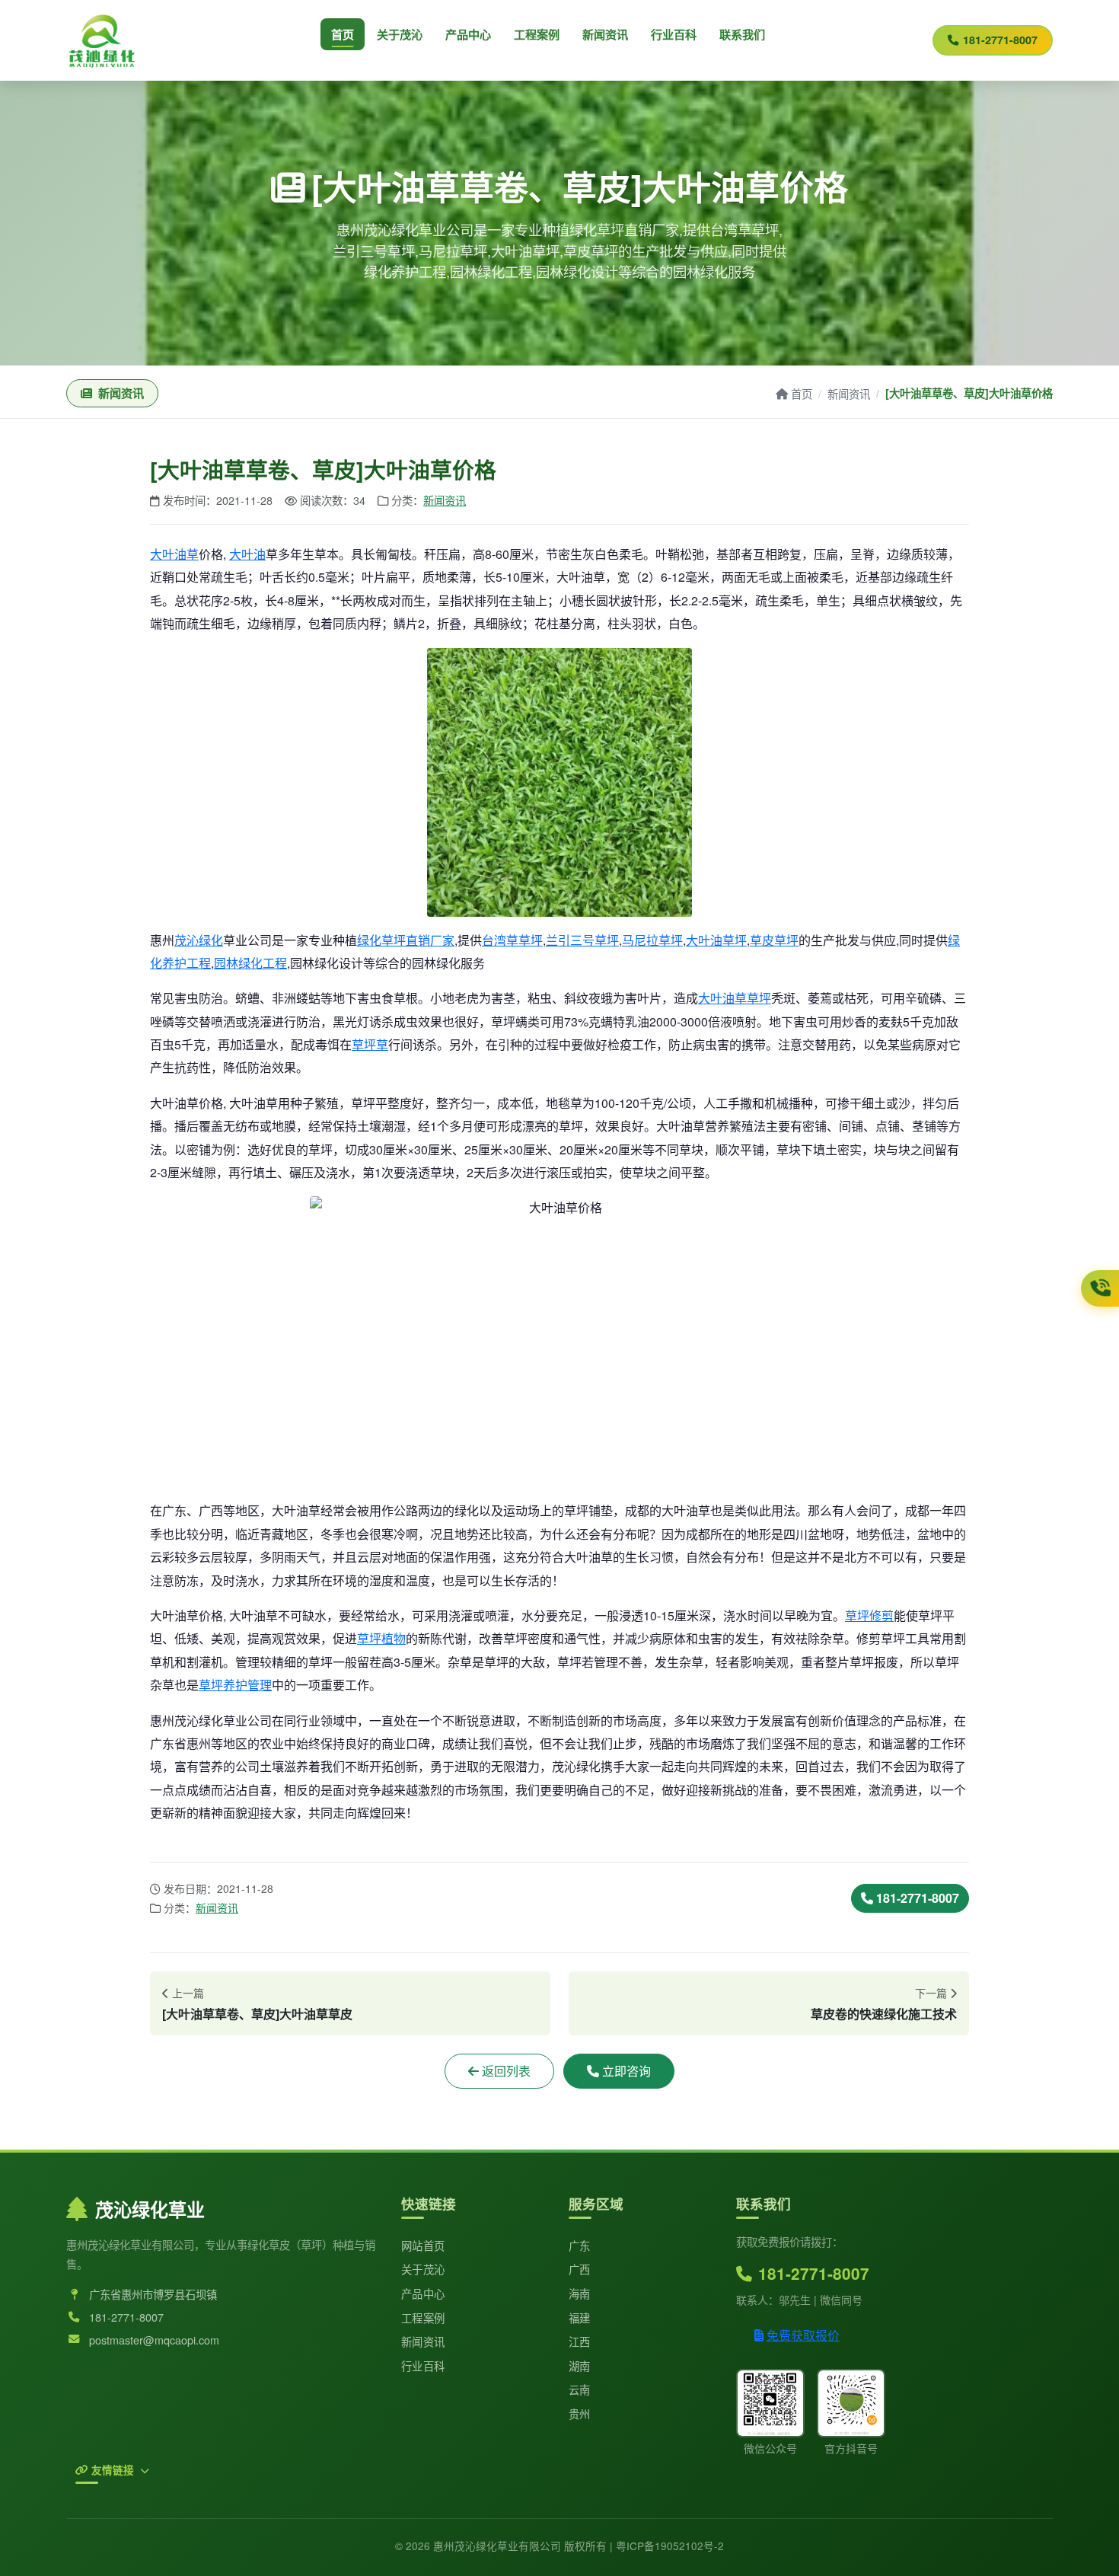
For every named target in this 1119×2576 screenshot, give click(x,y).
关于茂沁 (400, 34)
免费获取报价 (803, 2335)
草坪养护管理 (235, 1685)
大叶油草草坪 (735, 998)
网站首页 (423, 2245)
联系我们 (742, 34)
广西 (580, 2269)
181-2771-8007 (1000, 40)
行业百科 (674, 34)
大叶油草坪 (716, 940)
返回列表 (506, 2071)
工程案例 (537, 34)
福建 (580, 2317)
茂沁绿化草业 (150, 2209)
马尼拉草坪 (652, 940)
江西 (580, 2341)
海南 (580, 2293)
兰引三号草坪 (582, 940)
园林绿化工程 (250, 963)
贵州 (580, 2413)
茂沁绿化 (199, 940)
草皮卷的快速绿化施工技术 (884, 2014)
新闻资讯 (605, 34)
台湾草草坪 (512, 940)
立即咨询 (626, 2071)
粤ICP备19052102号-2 (670, 2546)
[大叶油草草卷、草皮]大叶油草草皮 (257, 2014)
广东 (580, 2245)
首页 (343, 34)
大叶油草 (174, 554)
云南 (580, 2389)
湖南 (580, 2365)
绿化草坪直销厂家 (406, 940)
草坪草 (370, 1044)
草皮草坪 (774, 940)
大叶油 (247, 554)
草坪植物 (381, 1638)
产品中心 (468, 34)
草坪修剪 (869, 1615)
